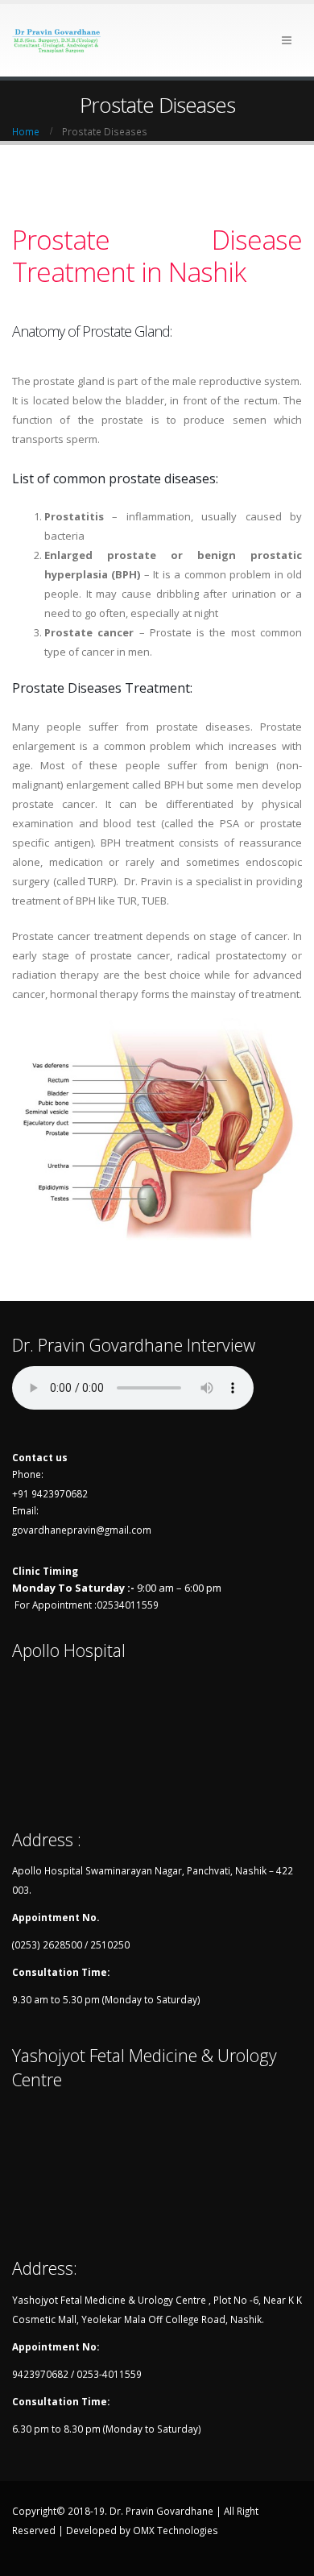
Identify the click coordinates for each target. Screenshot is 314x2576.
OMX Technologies (176, 2530)
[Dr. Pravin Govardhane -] (56, 40)
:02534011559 (126, 1605)
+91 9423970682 (50, 1493)
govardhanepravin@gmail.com (82, 1530)
